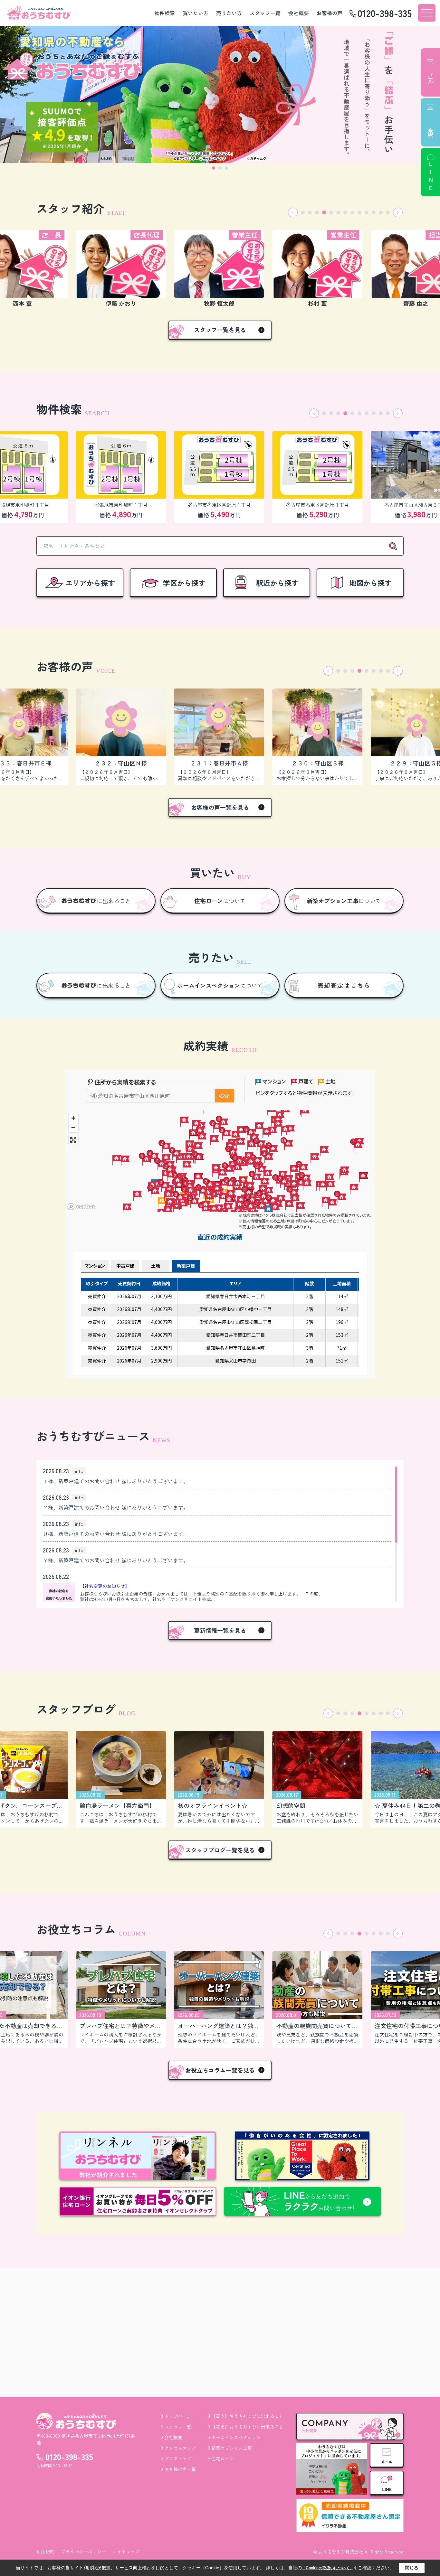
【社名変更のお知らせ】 (105, 1586)
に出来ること (114, 901)
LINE (431, 177)
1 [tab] (214, 168)
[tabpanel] (220, 94)
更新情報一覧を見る (220, 1630)
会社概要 (299, 13)
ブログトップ (178, 2459)
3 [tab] (226, 168)
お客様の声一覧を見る (220, 807)
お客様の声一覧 (180, 2469)
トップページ (178, 2416)
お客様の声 (330, 13)
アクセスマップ (180, 2448)
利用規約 (45, 2552)
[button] (293, 212)
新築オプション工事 (232, 2448)
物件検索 (165, 13)
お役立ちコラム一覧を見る (220, 2070)
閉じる (412, 2568)
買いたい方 (196, 13)
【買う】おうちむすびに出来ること (247, 2416)
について (220, 901)
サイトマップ (126, 2552)
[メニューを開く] (427, 13)
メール (431, 75)
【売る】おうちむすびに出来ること (247, 2427)
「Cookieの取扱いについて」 (328, 2568)
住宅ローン (223, 2459)
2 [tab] (220, 168)
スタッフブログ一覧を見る (220, 1850)
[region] (217, 1534)
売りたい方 (229, 13)
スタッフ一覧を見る (220, 330)
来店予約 (431, 126)
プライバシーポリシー (83, 2552)
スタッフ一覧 (265, 13)
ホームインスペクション (236, 2437)
